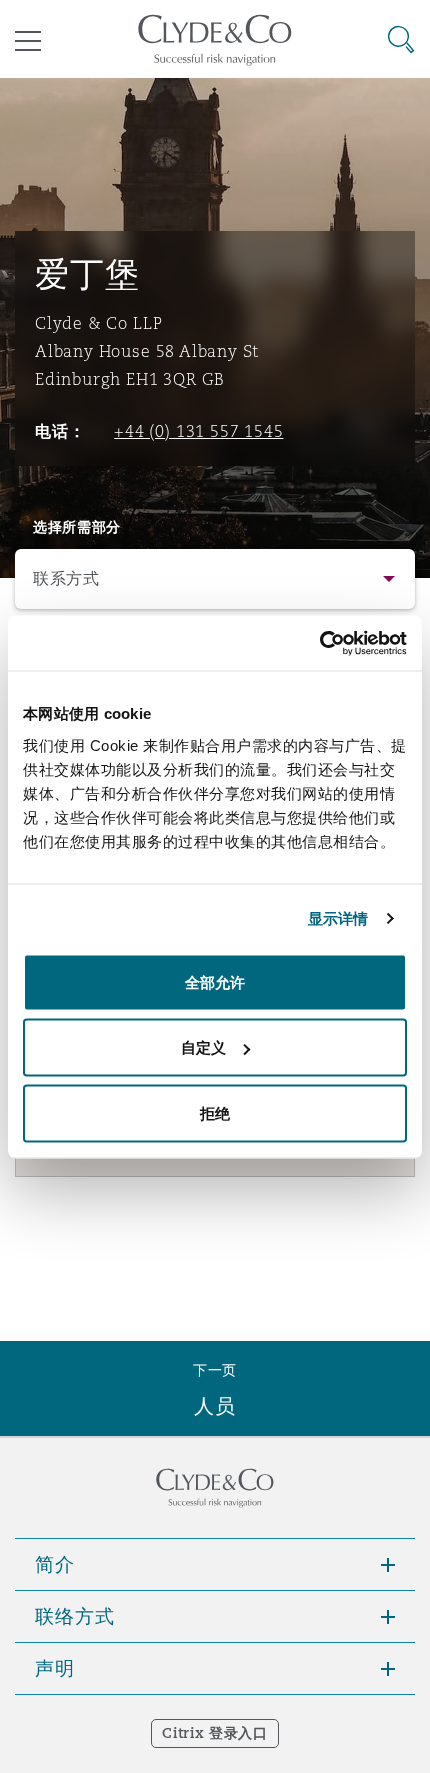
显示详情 (338, 918)
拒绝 (215, 1112)
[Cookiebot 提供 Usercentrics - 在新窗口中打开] (319, 643)
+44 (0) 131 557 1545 (198, 431)
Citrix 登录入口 (214, 1733)
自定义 (203, 1047)
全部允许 (215, 981)
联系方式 (66, 578)
